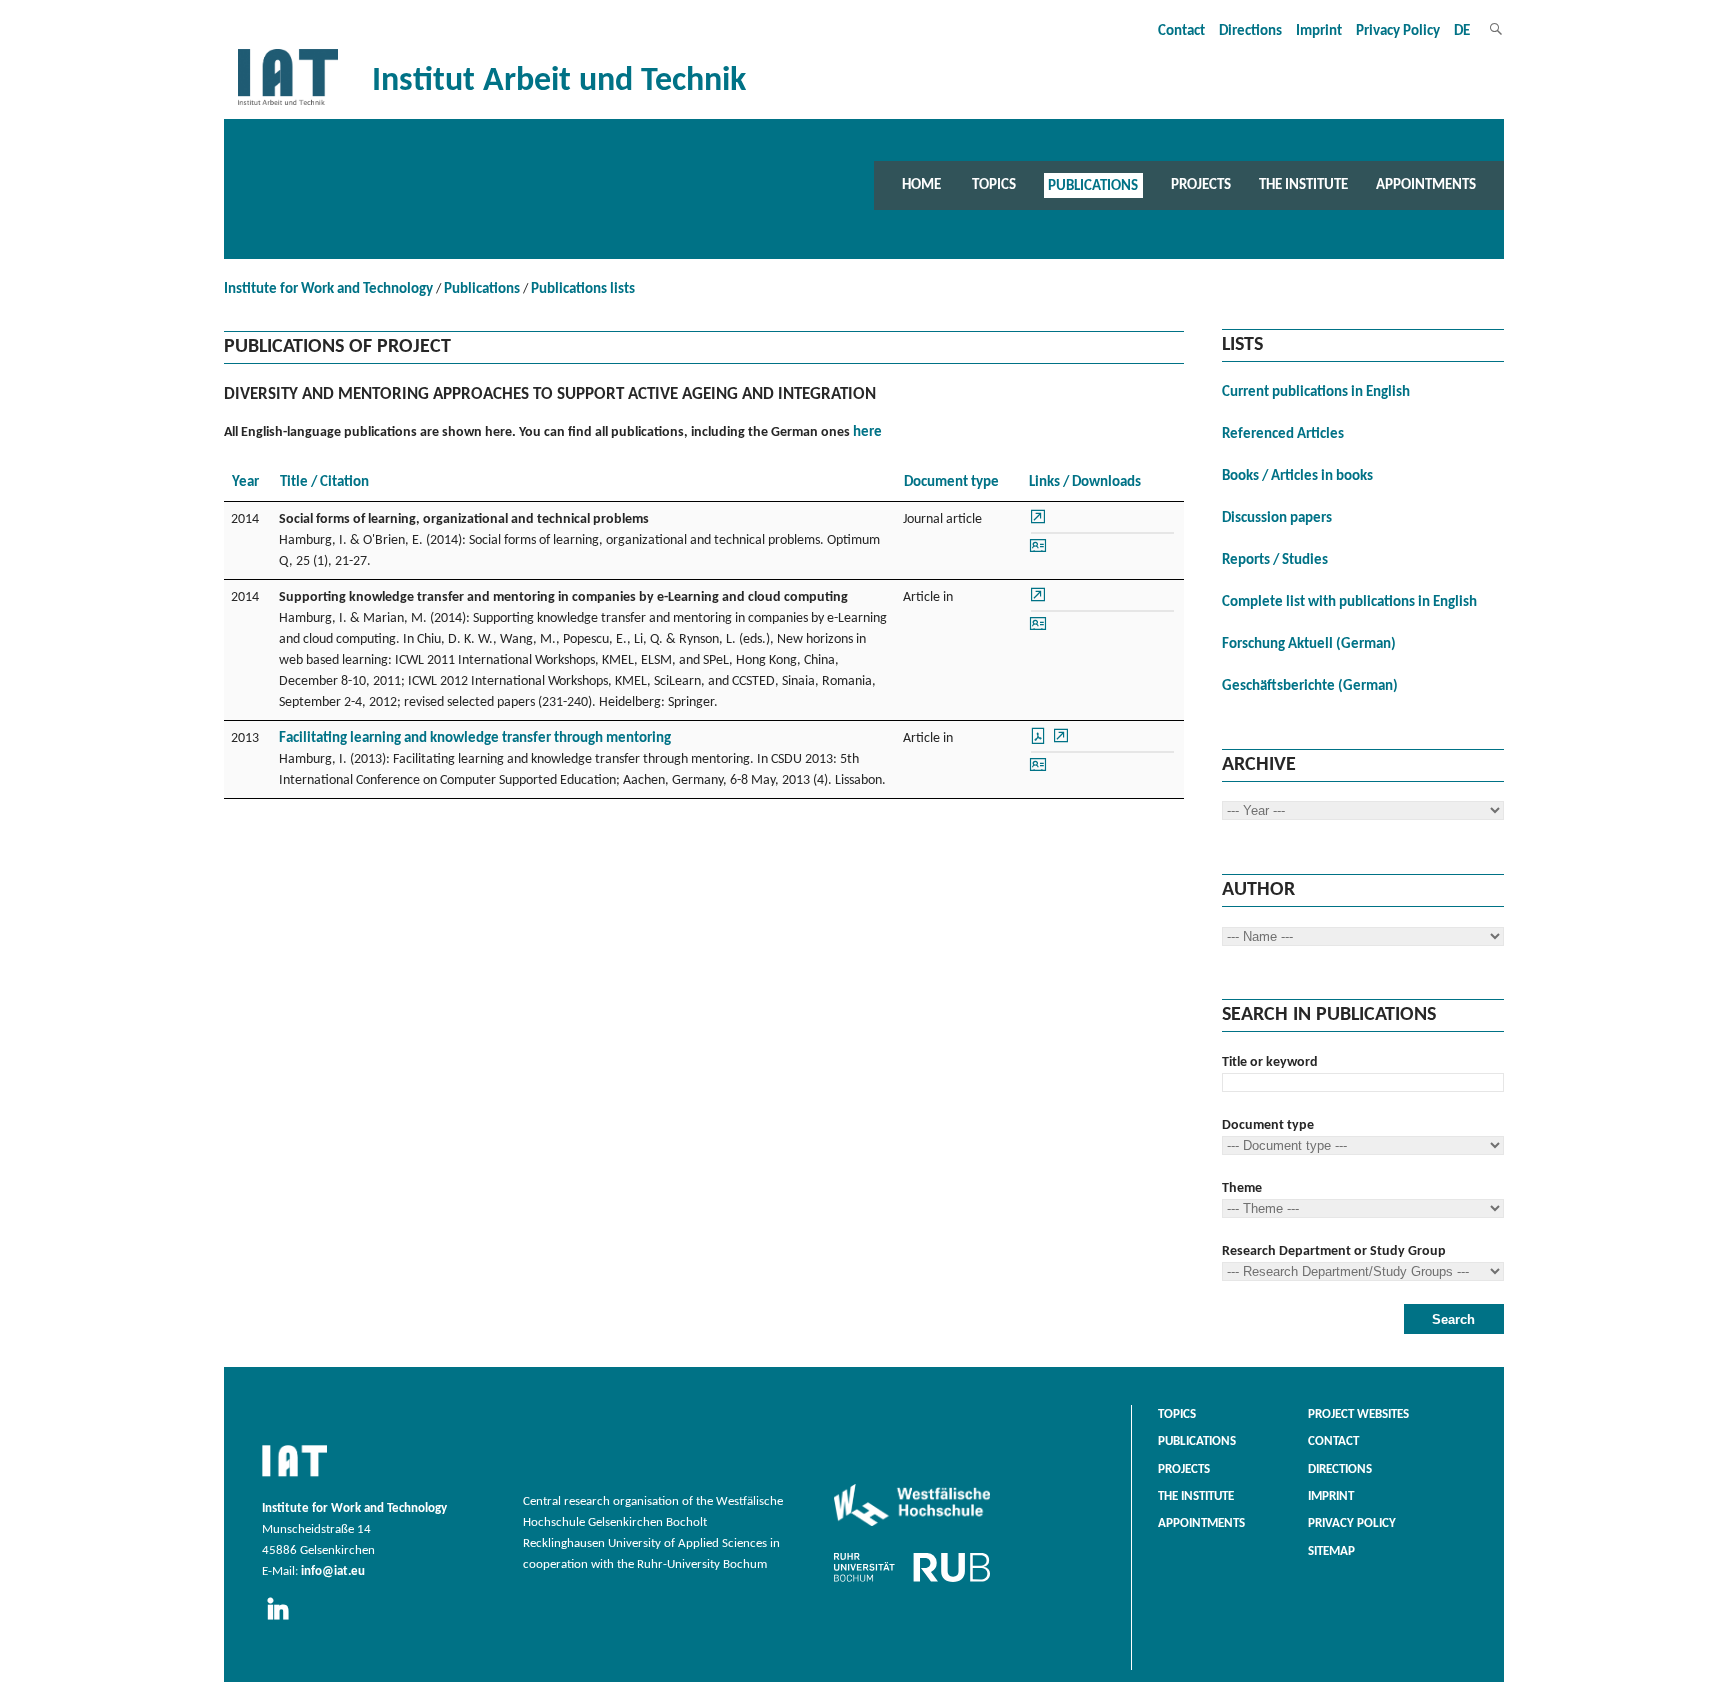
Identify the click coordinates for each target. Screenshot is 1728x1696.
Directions (1250, 31)
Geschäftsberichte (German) (1310, 686)
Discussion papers (1277, 518)
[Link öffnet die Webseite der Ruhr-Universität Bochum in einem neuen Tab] (912, 1582)
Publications (1093, 185)
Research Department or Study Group (1334, 1251)
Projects (1201, 185)
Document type (1268, 1125)
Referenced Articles (1283, 434)
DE (1462, 31)
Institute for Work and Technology (328, 289)
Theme (1242, 1188)
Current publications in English (1316, 392)
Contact (1181, 31)
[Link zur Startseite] (288, 105)
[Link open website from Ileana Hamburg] (1038, 551)
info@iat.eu (333, 1572)
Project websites (1358, 1415)
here (867, 432)
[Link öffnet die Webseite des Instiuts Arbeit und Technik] (294, 1478)
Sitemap (1331, 1552)
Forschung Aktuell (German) (1309, 644)
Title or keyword (1270, 1062)
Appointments (1426, 185)
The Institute (1303, 185)
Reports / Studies (1275, 560)
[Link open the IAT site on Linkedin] (284, 1621)
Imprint (1319, 31)
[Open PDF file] (1039, 742)
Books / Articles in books (1297, 476)
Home (921, 185)
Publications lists (583, 289)
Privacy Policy (1398, 31)
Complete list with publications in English (1349, 602)
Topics (994, 185)
